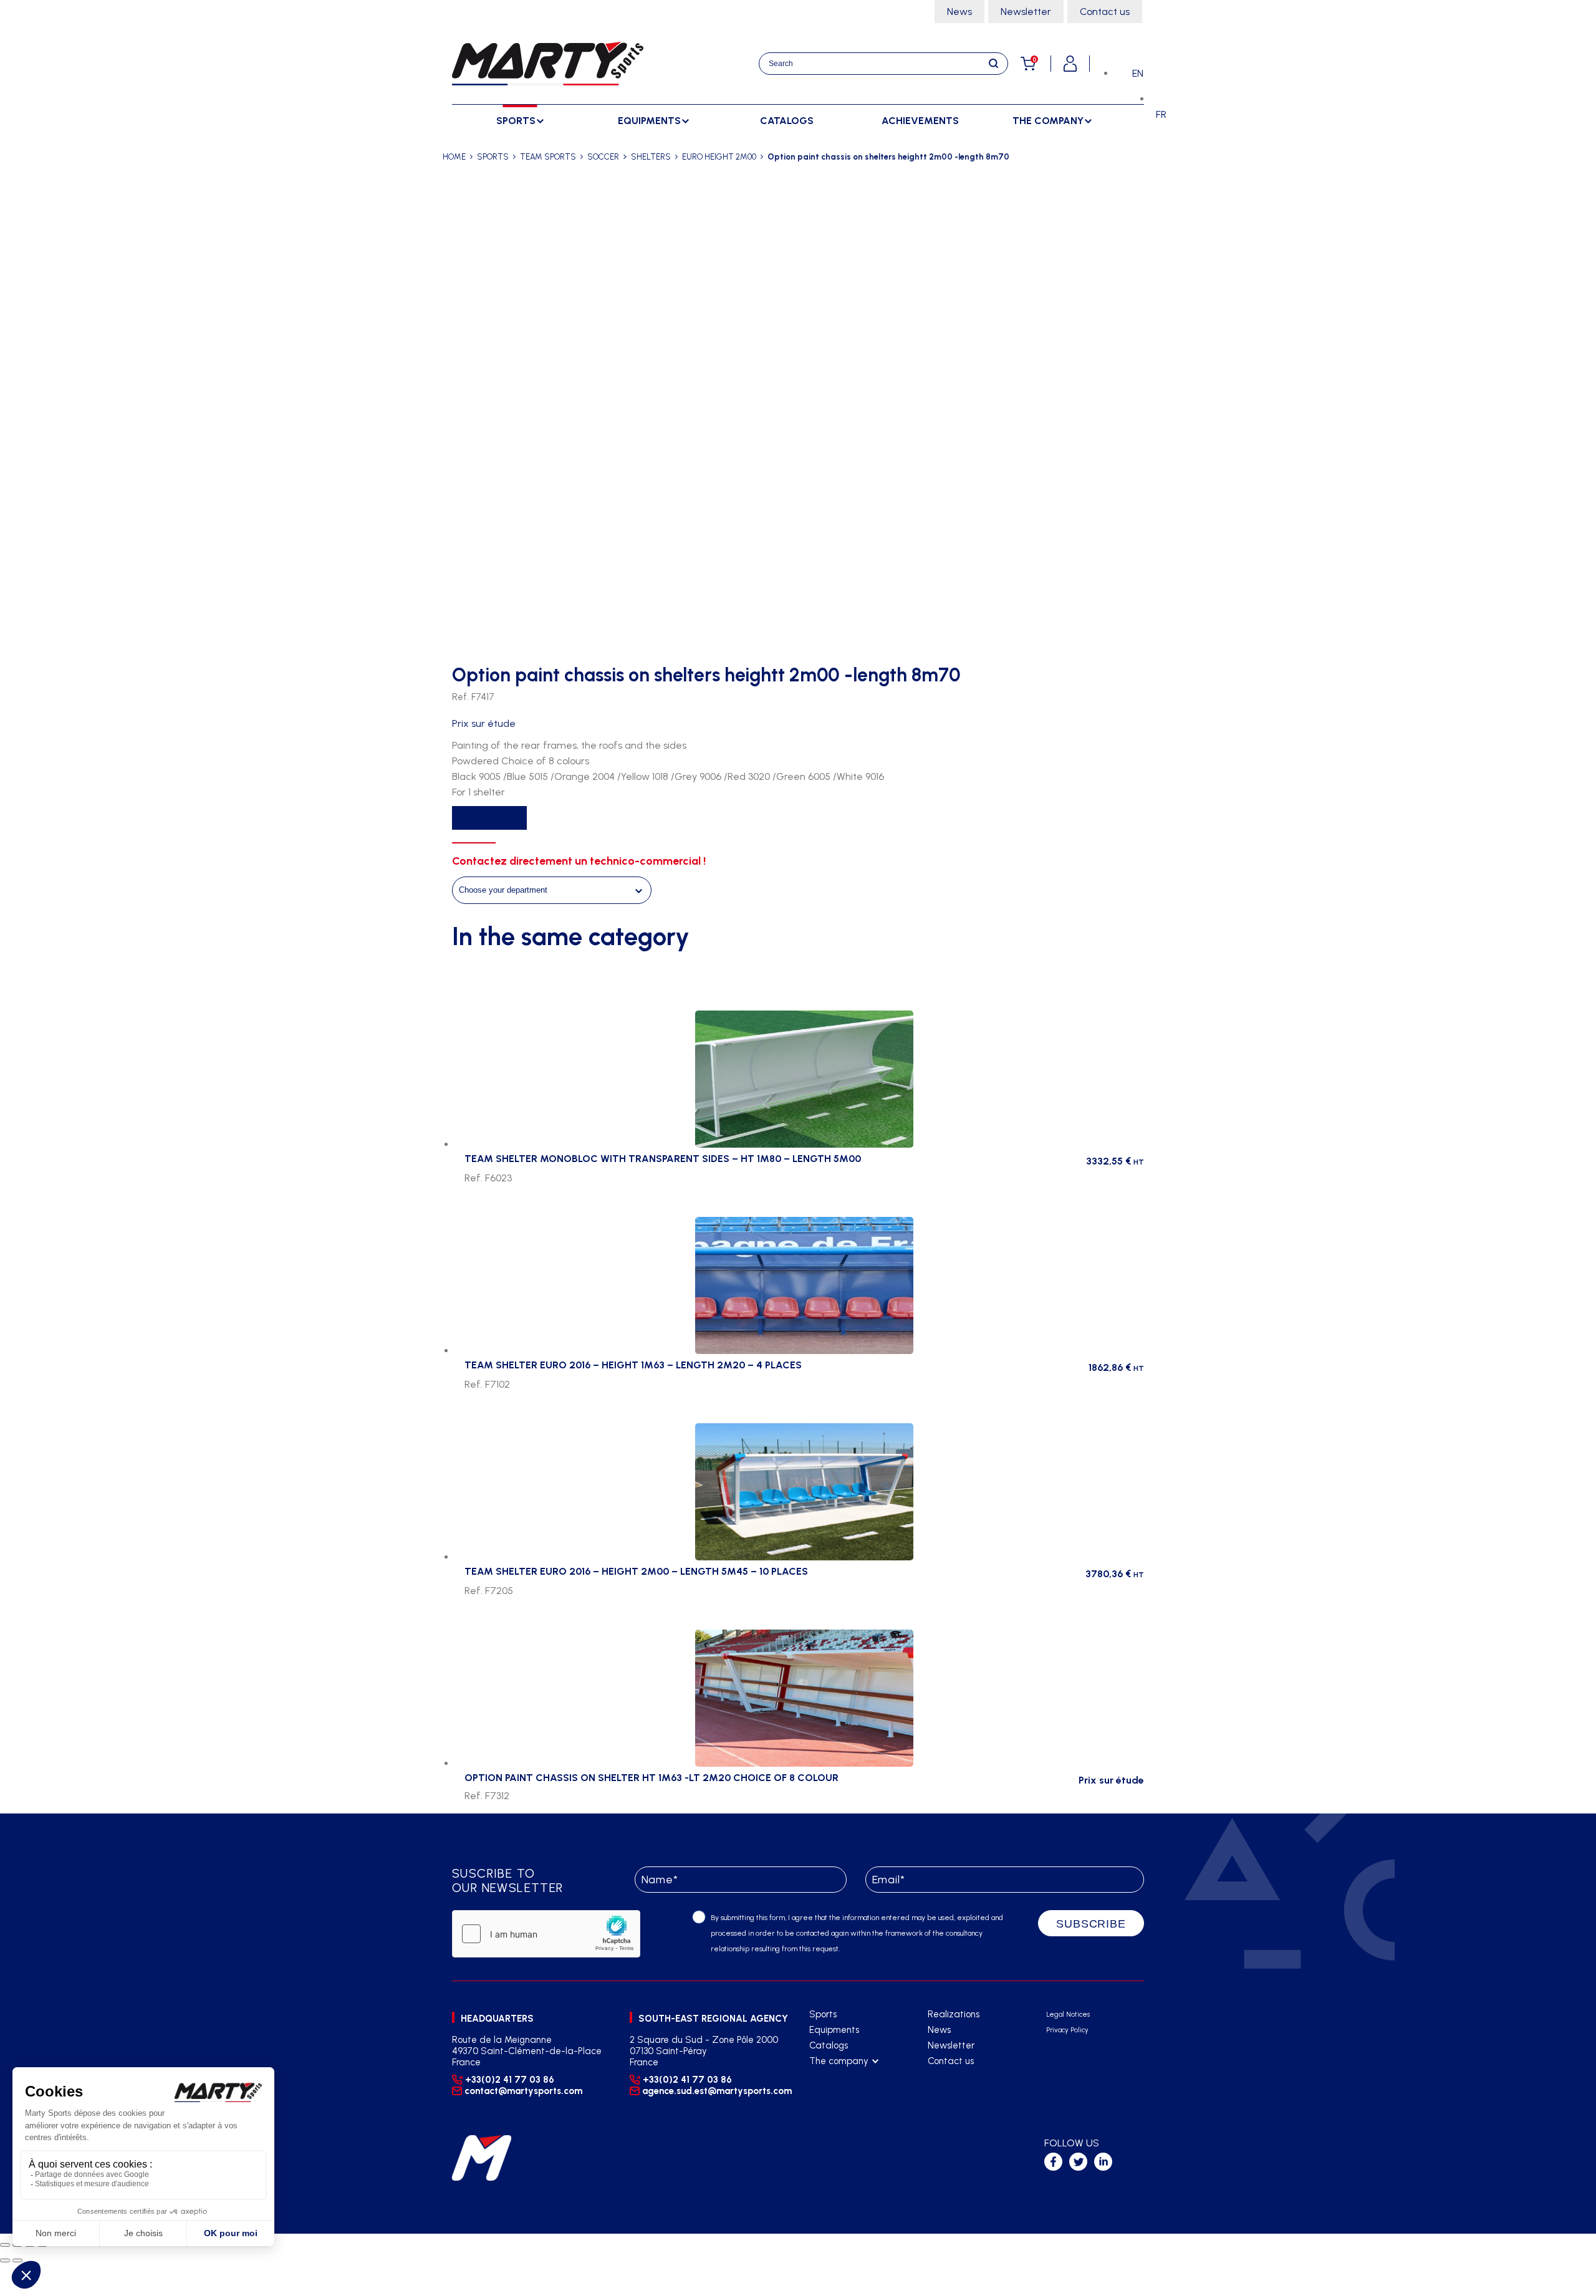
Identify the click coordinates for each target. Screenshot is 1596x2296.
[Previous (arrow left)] (5, 2260)
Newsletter (1026, 12)
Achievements (920, 121)
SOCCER (603, 157)
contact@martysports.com (523, 2091)
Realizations (954, 2014)
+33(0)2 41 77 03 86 (510, 2080)
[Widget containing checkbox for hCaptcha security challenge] (546, 1934)
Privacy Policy (1067, 2030)
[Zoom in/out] (5, 2245)
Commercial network (852, 2092)
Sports (823, 2014)
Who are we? (837, 2077)
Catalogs (787, 121)
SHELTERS (651, 157)
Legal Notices (1068, 2015)
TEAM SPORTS (548, 157)
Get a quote (489, 818)
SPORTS (493, 157)
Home (454, 157)
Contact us (1105, 12)
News (959, 12)
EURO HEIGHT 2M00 (719, 157)
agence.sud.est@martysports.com (715, 2091)
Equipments (834, 2030)
